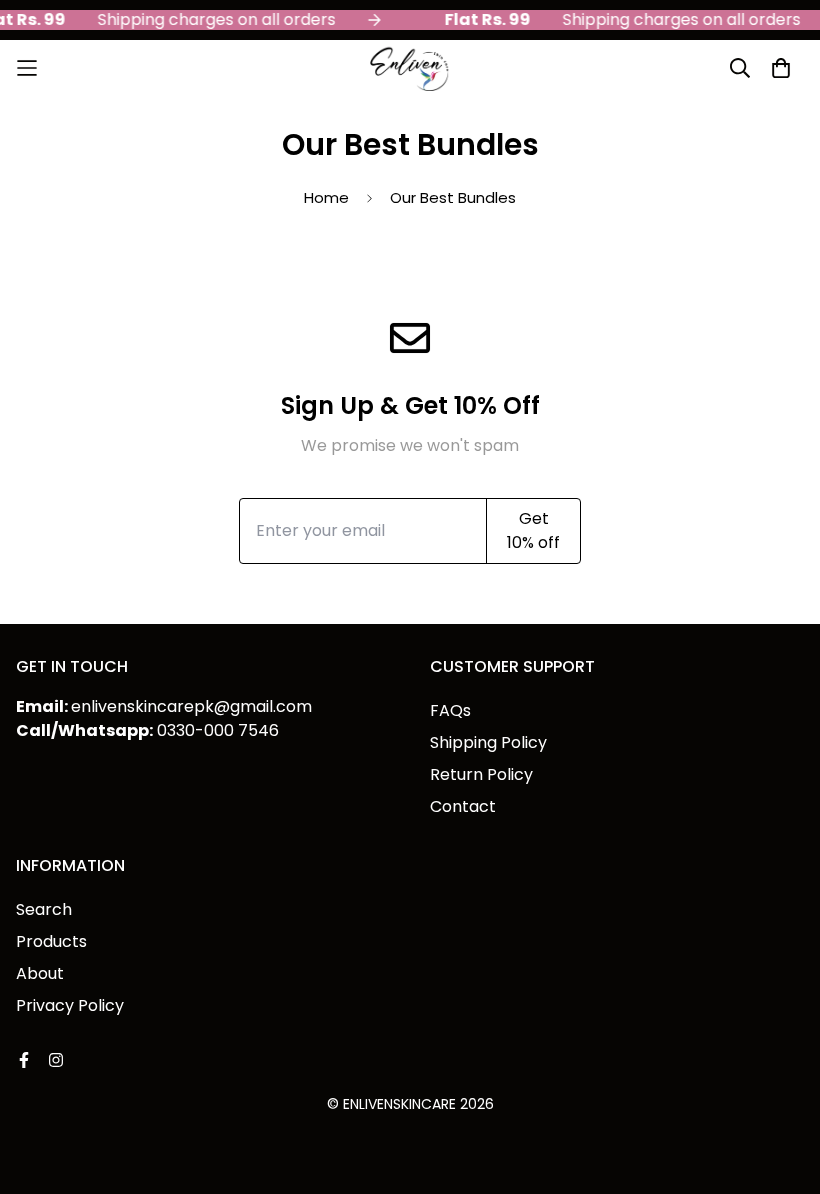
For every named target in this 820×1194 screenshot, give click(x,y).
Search (44, 909)
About (40, 973)
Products (51, 941)
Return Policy (481, 774)
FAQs (450, 710)
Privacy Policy (70, 1005)
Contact (463, 806)
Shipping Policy (488, 742)
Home (326, 197)
